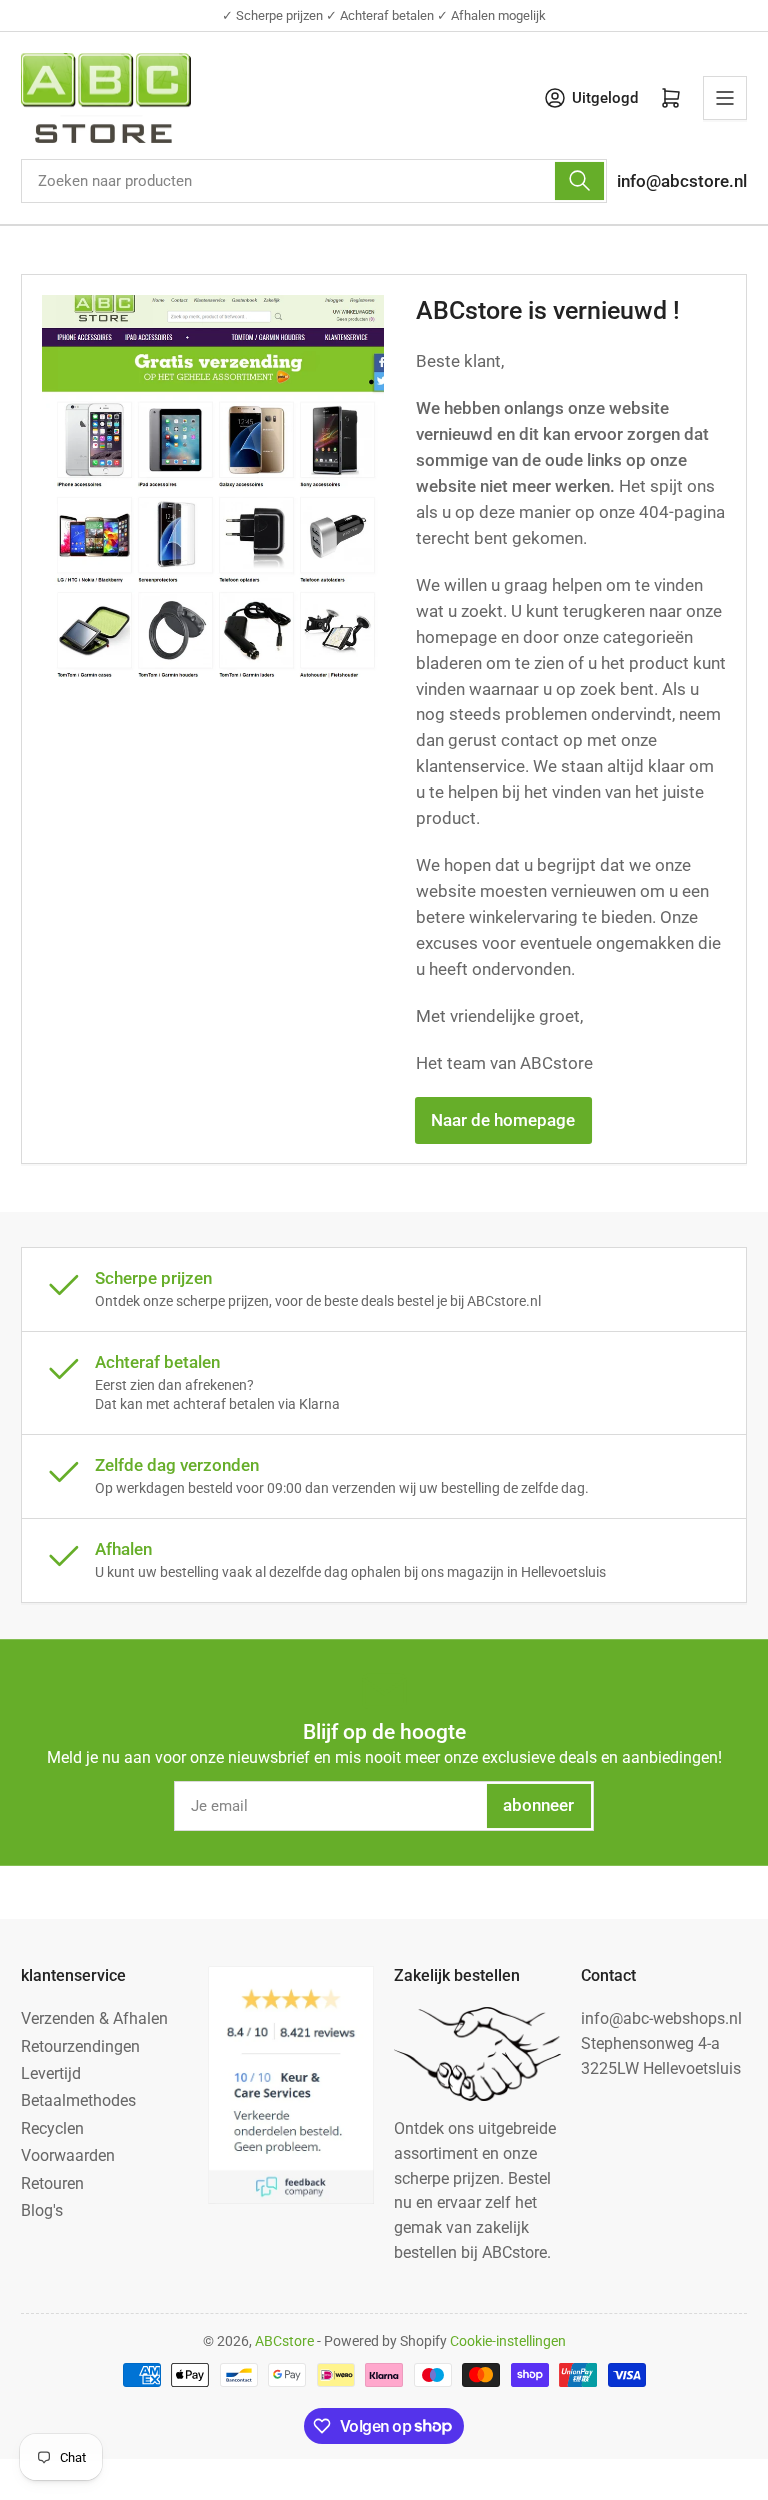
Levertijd (51, 2073)
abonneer (538, 1805)
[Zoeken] (579, 181)
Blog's (42, 2210)
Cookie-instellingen (508, 2341)
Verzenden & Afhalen (94, 2018)
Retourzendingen (80, 2046)
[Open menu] (725, 98)
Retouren (52, 2183)
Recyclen (52, 2128)
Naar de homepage (503, 1120)
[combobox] (314, 181)
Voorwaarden (68, 2155)
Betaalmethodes (78, 2100)
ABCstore (284, 2341)
